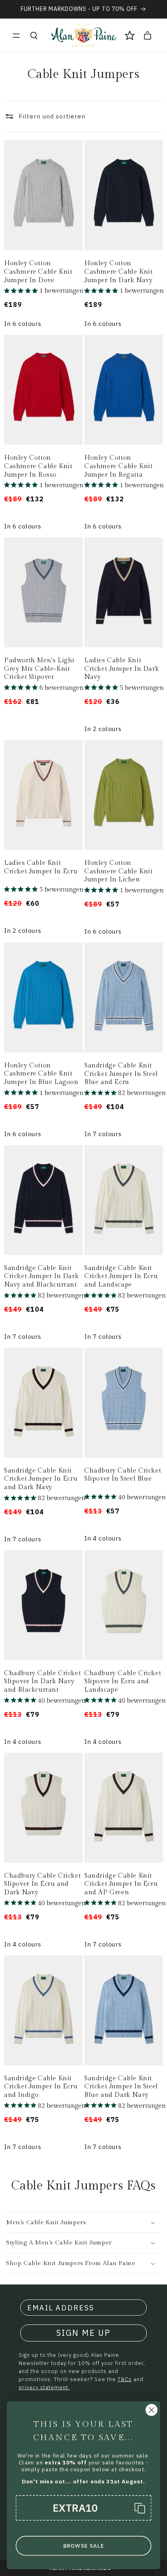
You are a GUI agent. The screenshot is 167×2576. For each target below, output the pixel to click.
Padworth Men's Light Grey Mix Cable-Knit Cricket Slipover (39, 669)
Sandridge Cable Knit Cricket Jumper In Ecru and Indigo (41, 2087)
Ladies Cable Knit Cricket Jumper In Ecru (41, 867)
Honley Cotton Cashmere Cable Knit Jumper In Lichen (118, 872)
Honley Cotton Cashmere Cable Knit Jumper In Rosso (38, 466)
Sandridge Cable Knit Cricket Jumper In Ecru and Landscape (121, 1277)
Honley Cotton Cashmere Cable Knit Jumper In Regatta (118, 466)
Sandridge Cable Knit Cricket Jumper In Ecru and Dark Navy (41, 1479)
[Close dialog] (151, 2410)
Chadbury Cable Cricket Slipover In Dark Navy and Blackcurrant (42, 1682)
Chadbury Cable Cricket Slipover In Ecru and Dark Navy (42, 1884)
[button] (16, 36)
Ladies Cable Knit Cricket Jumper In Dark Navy (122, 669)
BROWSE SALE (83, 2546)
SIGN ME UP (83, 2333)
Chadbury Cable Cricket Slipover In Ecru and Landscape (123, 1682)
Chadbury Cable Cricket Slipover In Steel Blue (123, 1475)
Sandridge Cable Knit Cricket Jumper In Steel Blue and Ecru (121, 1074)
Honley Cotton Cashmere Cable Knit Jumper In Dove (38, 272)
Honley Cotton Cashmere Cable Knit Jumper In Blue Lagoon (41, 1074)
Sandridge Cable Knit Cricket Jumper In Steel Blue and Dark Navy (121, 2087)
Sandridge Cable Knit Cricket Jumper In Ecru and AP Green (121, 1884)
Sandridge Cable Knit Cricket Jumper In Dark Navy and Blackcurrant (41, 1277)
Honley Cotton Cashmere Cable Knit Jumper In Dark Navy (118, 272)
